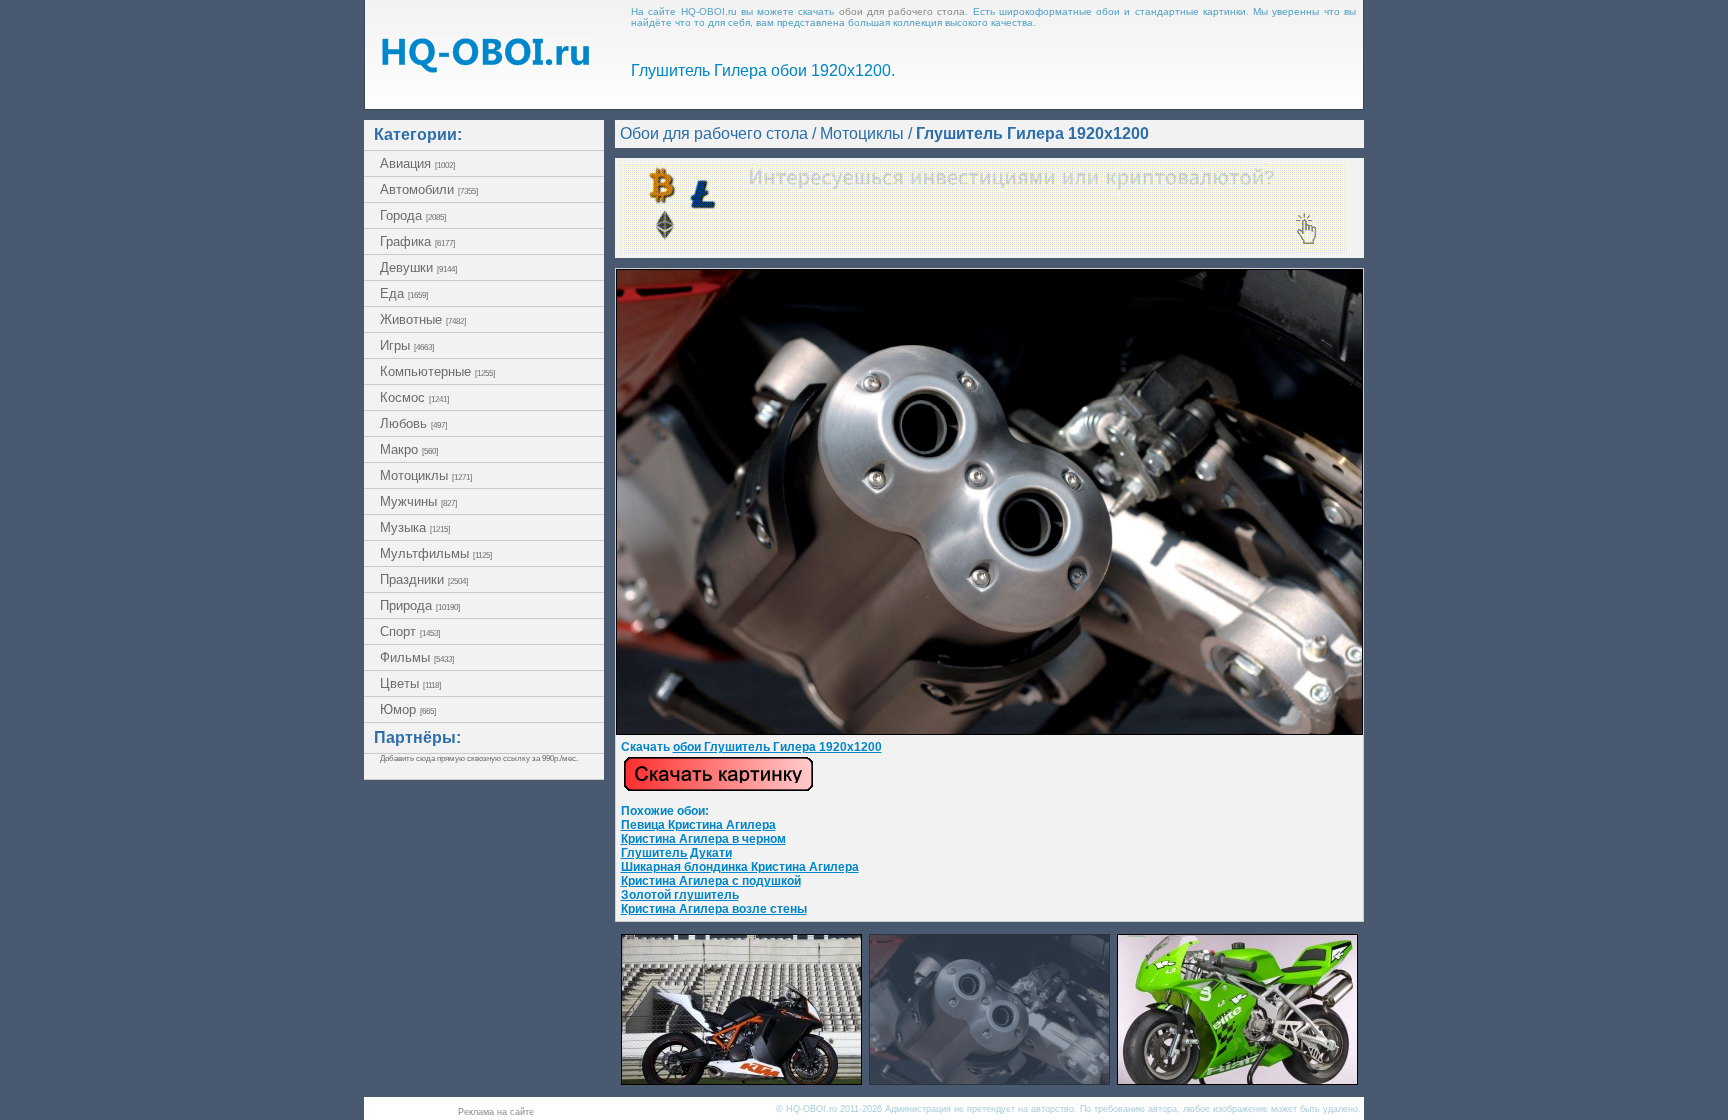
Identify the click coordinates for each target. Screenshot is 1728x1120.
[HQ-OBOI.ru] (485, 67)
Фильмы (417, 657)
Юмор (408, 709)
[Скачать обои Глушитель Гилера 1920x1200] (718, 788)
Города (413, 215)
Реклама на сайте (496, 1112)
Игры (407, 345)
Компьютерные (437, 371)
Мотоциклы (426, 475)
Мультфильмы (436, 553)
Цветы (410, 683)
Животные (423, 319)
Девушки (418, 267)
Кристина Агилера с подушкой (711, 881)
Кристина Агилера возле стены (714, 909)
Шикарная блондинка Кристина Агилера (740, 867)
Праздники (424, 579)
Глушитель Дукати (676, 853)
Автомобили (429, 189)
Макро (409, 449)
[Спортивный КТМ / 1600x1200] (741, 1079)
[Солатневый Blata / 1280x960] (1237, 1079)
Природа (420, 605)
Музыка (415, 527)
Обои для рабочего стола (714, 133)
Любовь (413, 423)
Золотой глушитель (680, 895)
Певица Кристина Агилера (698, 825)
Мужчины (418, 501)
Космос (414, 397)
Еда (404, 293)
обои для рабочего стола (902, 11)
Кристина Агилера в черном (703, 839)
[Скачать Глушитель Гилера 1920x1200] (989, 731)
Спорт (410, 631)
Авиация (417, 163)
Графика (417, 241)
